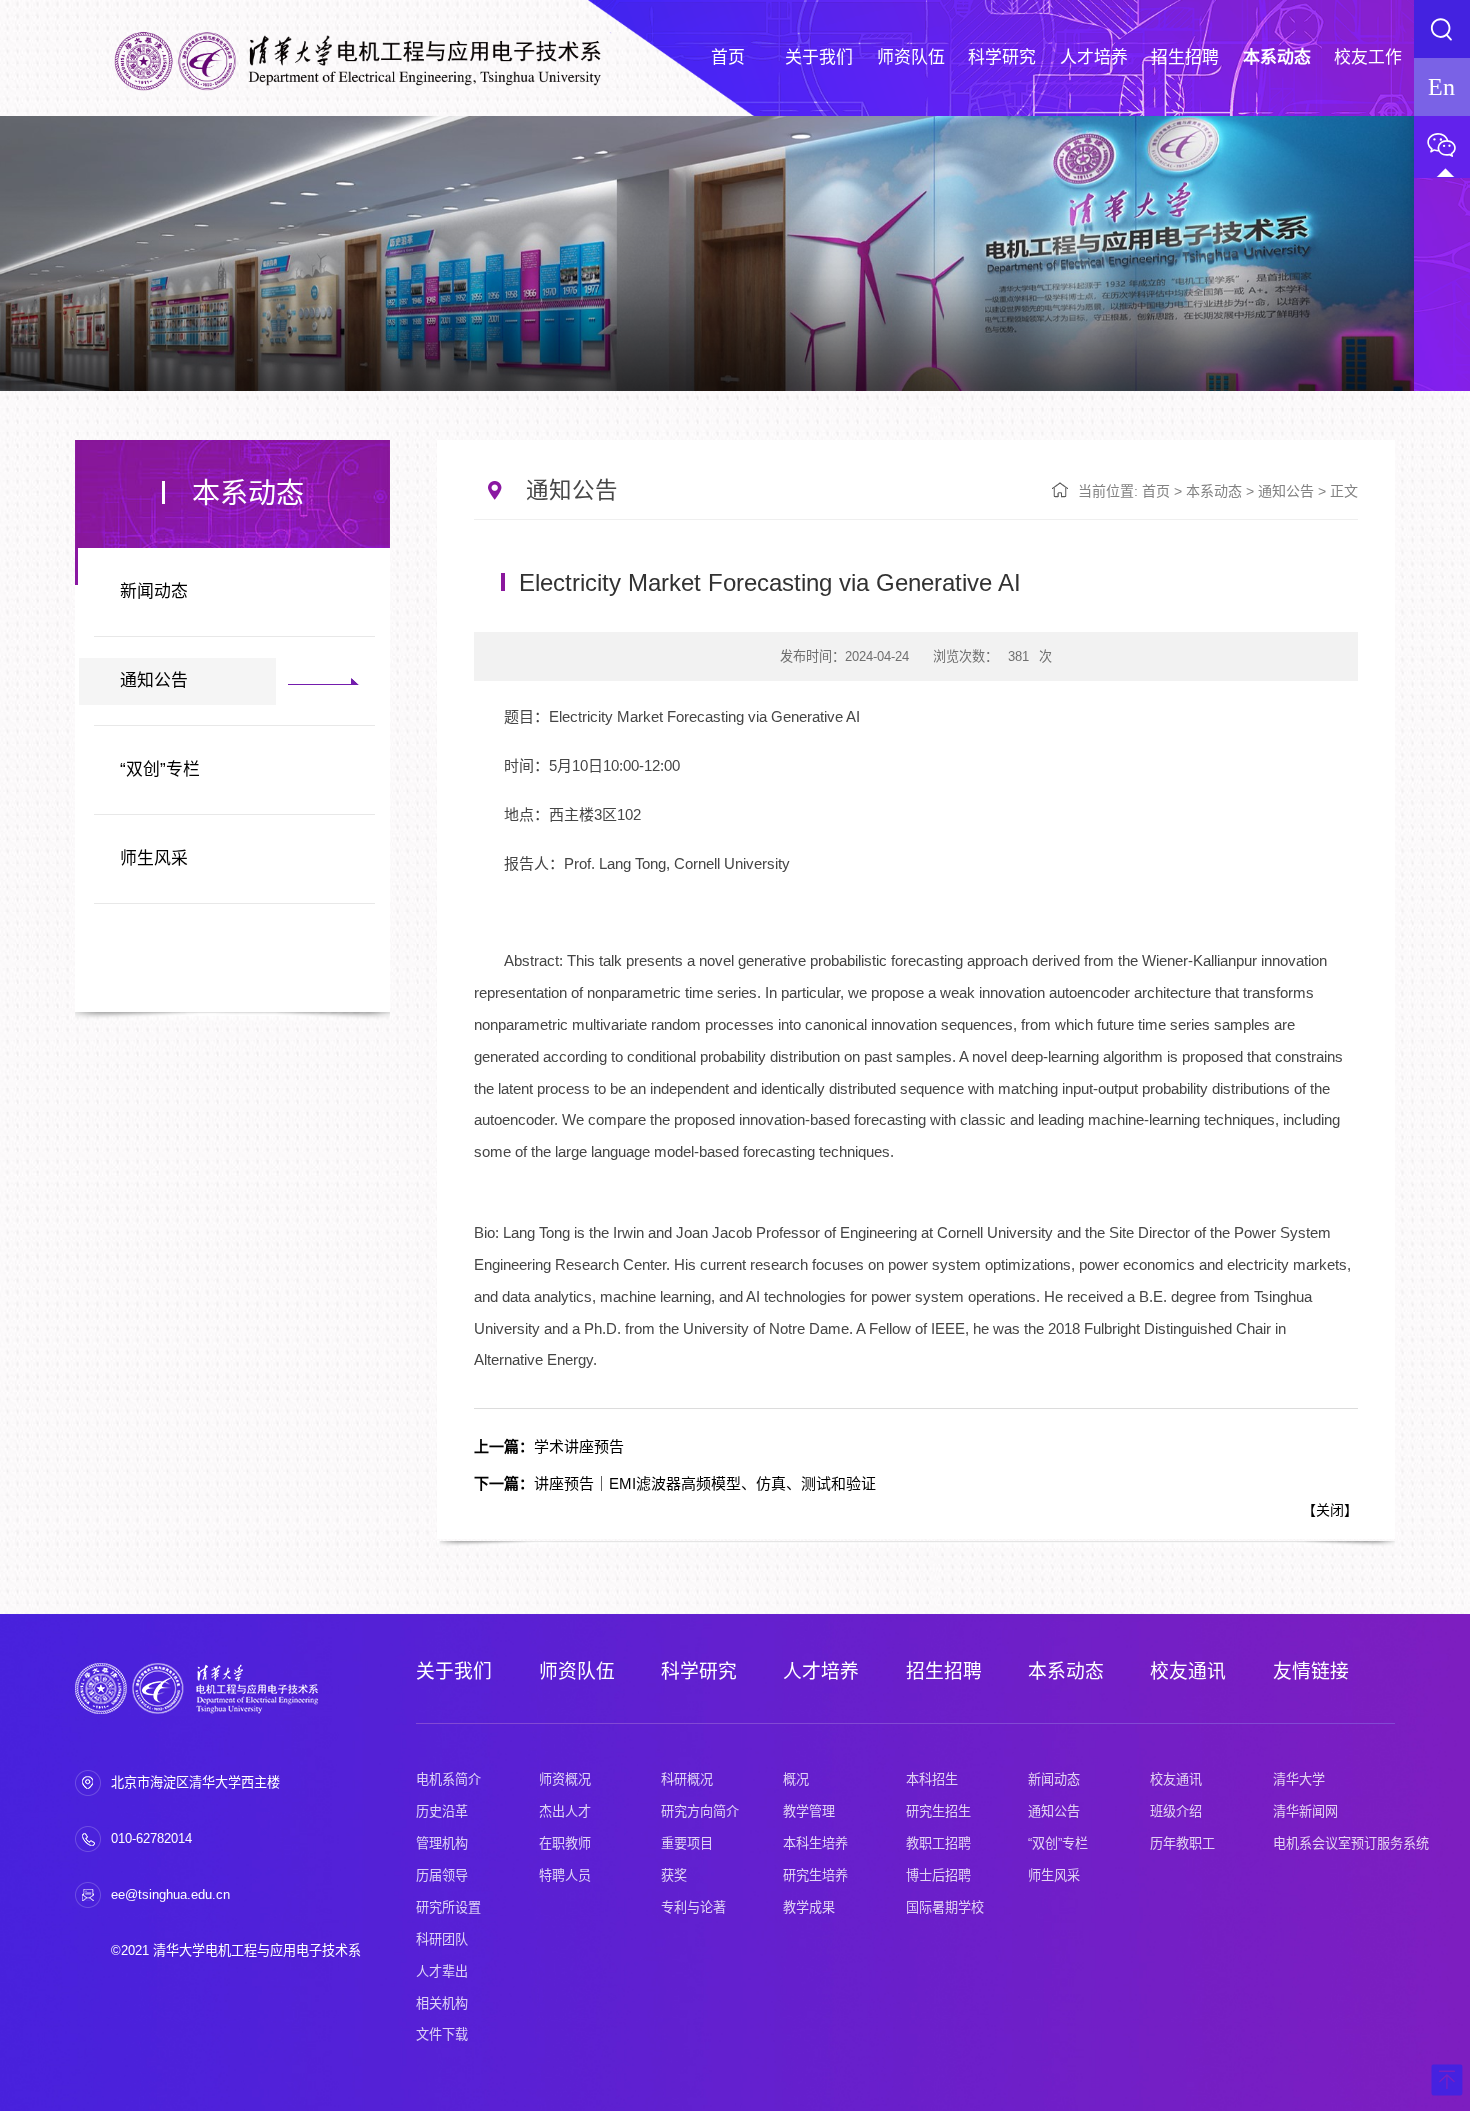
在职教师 (565, 1843)
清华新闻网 (1305, 1811)
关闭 (1330, 1510)
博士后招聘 (938, 1875)
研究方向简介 (700, 1811)
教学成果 (809, 1907)
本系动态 (1214, 491)
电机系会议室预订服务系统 (1351, 1843)
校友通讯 (1188, 1671)
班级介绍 (1176, 1811)
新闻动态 (154, 591)
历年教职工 (1182, 1843)
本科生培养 (815, 1843)
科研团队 (442, 1939)
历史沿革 (442, 1811)
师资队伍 (577, 1671)
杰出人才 (565, 1811)
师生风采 (154, 858)
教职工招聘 (938, 1843)
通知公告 (154, 680)
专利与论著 (693, 1907)
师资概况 (565, 1779)
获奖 (674, 1875)
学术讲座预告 (549, 1446)
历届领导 (442, 1875)
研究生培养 (815, 1875)
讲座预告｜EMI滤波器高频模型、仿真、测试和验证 (675, 1483)
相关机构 (442, 2003)
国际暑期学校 (945, 1907)
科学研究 (699, 1671)
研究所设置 (448, 1907)
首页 (1156, 491)
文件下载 (442, 2034)
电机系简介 (448, 1779)
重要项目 (687, 1843)
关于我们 (454, 1671)
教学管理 (809, 1811)
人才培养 (821, 1671)
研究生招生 (938, 1811)
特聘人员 (565, 1875)
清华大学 (1299, 1779)
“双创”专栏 (160, 769)
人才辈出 (442, 1971)
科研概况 (687, 1779)
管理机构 (442, 1843)
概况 (796, 1779)
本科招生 (932, 1779)
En (1441, 86)
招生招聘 (944, 1671)
